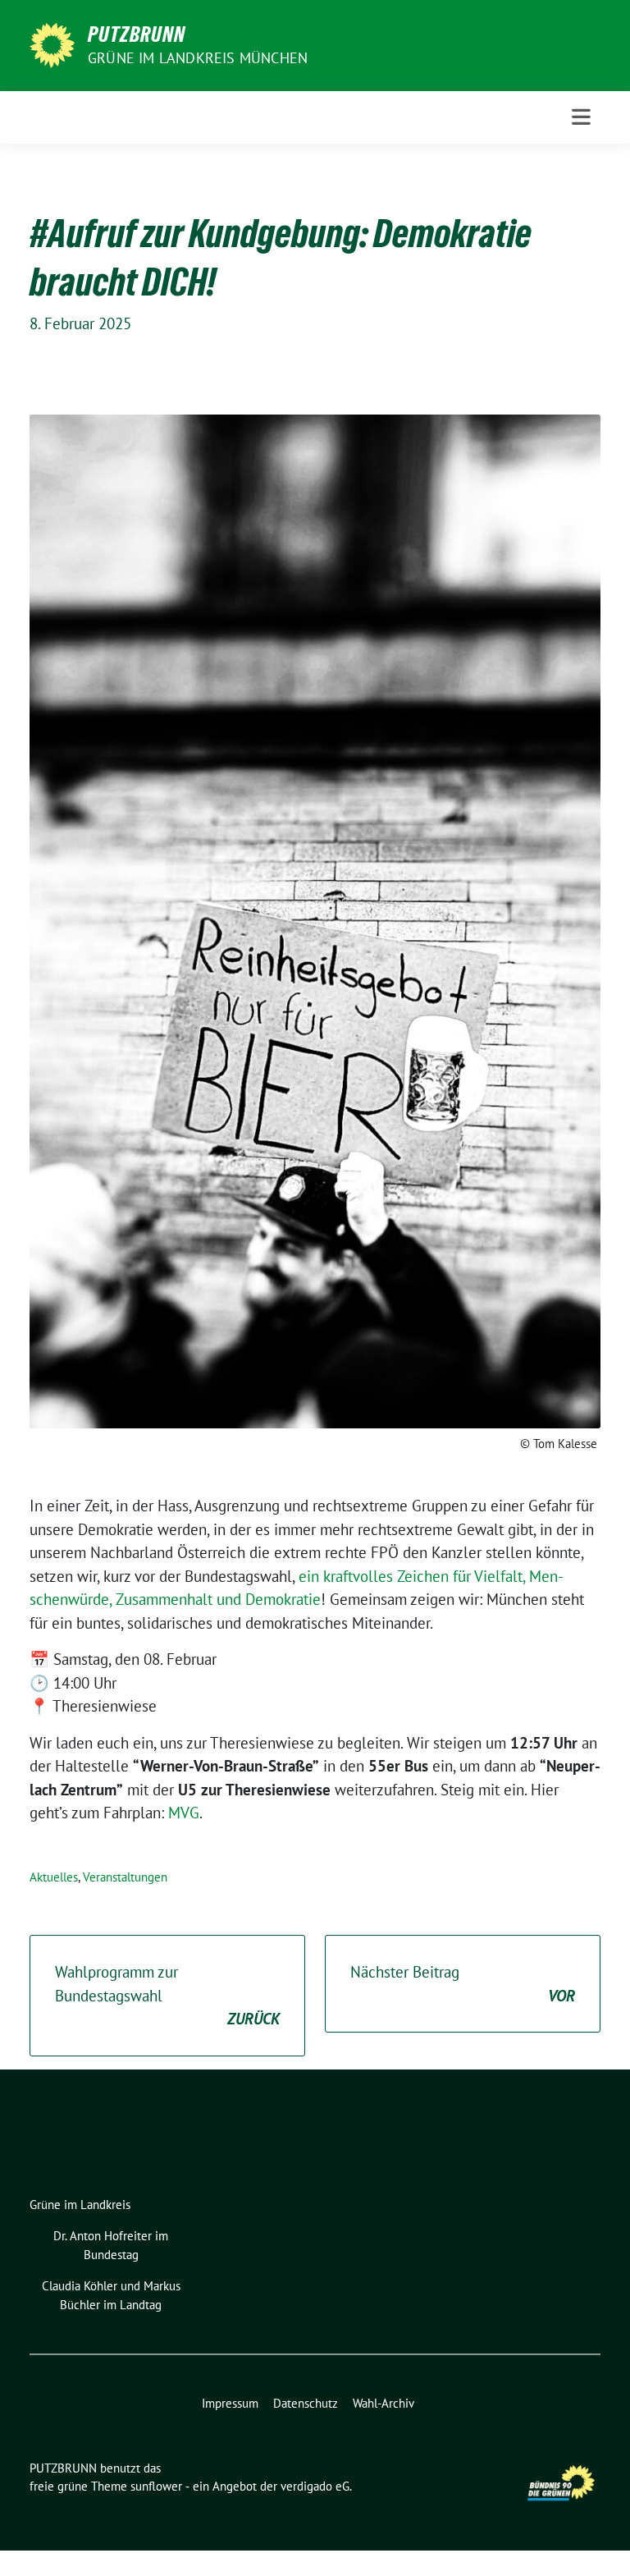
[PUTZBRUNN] (52, 44)
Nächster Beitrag (463, 1984)
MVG (184, 1813)
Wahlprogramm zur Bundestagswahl (167, 1995)
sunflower (156, 2486)
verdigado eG (315, 2486)
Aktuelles (54, 1877)
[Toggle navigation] (581, 117)
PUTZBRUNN (137, 34)
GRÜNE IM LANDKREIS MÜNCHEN (198, 58)
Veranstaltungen (125, 1877)
